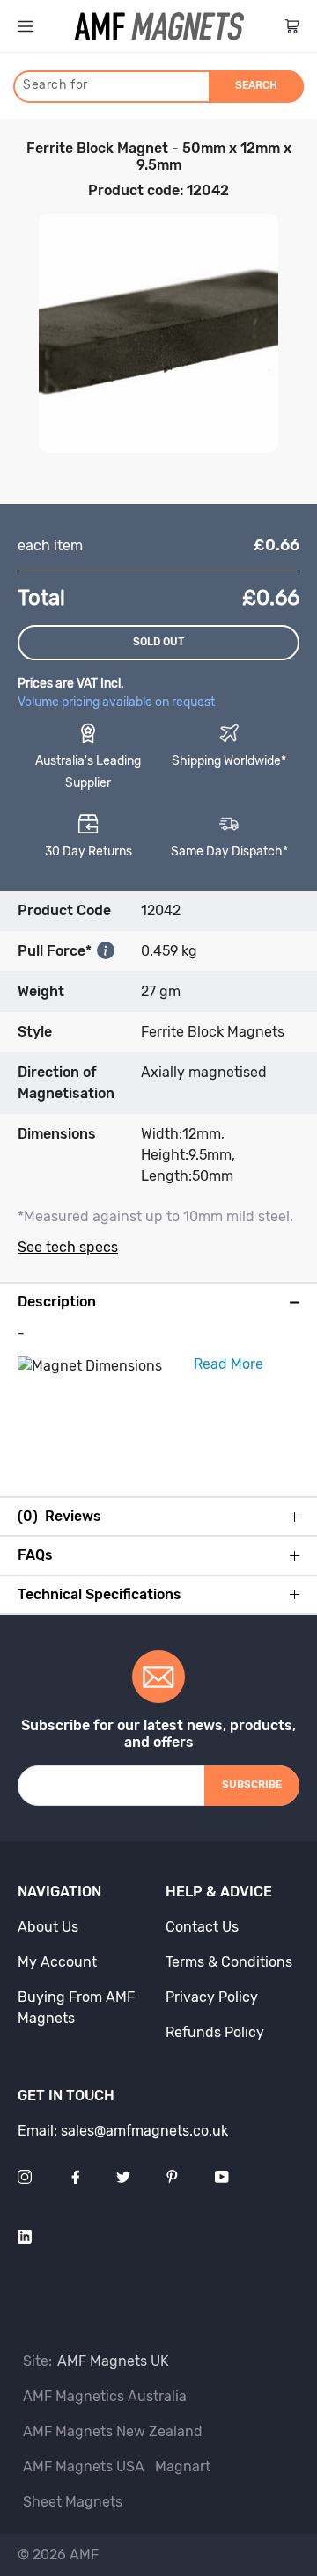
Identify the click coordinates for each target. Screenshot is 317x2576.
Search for (55, 85)
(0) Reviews (59, 1517)
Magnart (183, 2467)
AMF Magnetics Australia (105, 2396)
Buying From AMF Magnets (76, 2008)
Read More (229, 1364)
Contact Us (202, 1927)
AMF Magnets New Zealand (113, 2431)
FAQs (35, 1555)
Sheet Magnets (73, 2502)
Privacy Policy (212, 1997)
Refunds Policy (215, 2032)
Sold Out (158, 642)
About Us (48, 1927)
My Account (57, 1962)
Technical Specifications (100, 1595)
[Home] (159, 26)
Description (57, 1302)
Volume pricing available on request (116, 702)
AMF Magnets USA (84, 2467)
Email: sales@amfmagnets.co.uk (123, 2131)
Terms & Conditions (229, 1962)
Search (256, 85)
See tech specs (68, 1247)
